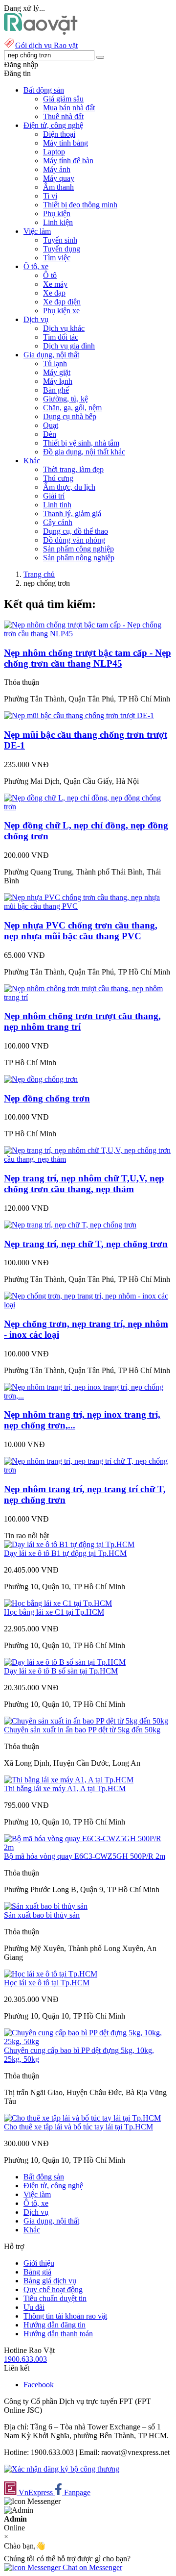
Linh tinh (57, 505)
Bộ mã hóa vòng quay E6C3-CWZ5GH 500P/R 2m (85, 1856)
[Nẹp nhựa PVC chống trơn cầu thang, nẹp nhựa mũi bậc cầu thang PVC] (88, 906)
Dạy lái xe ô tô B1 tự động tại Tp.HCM (65, 1553)
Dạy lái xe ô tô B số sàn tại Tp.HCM (61, 1671)
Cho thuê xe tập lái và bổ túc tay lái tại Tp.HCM (78, 2127)
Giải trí (54, 496)
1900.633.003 (25, 2359)
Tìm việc (57, 258)
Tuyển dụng (62, 249)
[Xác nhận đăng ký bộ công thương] (62, 2469)
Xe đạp (54, 293)
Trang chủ (39, 574)
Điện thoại (59, 134)
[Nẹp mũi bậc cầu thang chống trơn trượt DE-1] (79, 715)
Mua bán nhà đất (69, 108)
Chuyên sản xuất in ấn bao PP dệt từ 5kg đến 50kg (82, 1730)
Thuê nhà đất (63, 116)
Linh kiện (58, 222)
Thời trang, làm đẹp (73, 469)
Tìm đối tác (61, 337)
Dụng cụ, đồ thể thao (76, 531)
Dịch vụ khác (64, 328)
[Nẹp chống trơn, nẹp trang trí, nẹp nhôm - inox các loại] (88, 1305)
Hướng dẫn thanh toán (58, 2334)
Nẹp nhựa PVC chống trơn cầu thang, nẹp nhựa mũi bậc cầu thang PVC (81, 931)
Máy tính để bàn (68, 161)
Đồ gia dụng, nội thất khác (84, 452)
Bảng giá (37, 2272)
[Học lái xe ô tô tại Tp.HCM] (51, 1974)
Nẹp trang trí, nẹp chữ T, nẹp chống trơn (86, 1244)
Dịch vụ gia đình (69, 346)
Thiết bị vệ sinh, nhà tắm (81, 443)
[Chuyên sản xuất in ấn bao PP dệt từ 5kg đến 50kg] (86, 1721)
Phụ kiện (57, 213)
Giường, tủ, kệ (66, 399)
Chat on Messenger (91, 2567)
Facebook (39, 2385)
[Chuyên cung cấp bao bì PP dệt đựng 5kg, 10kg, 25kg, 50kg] (88, 2041)
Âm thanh (58, 187)
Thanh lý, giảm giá (72, 513)
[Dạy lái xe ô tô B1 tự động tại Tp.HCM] (69, 1544)
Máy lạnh (58, 381)
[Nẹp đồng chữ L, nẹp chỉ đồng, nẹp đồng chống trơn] (88, 807)
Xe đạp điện (62, 302)
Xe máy (55, 284)
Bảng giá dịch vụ (50, 2281)
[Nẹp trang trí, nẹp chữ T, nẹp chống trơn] (70, 1225)
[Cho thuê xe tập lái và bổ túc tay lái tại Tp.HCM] (82, 2118)
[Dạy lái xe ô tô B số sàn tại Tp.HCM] (65, 1662)
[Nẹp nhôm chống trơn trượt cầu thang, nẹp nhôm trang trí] (88, 997)
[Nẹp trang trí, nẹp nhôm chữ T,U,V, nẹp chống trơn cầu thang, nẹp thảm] (88, 1159)
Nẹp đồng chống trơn (47, 1098)
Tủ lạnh (55, 363)
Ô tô (50, 275)
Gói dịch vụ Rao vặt (46, 45)
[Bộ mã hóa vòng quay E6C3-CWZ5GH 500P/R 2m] (88, 1847)
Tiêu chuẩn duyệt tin (55, 2298)
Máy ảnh (57, 169)
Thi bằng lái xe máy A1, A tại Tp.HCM (65, 1788)
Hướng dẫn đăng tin (55, 2325)
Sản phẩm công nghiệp (78, 549)
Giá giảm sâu (63, 99)
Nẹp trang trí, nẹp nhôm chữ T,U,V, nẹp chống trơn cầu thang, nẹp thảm (84, 1184)
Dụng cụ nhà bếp (70, 416)
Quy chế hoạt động (53, 2289)
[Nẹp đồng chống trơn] (41, 1079)
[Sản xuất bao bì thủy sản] (46, 1906)
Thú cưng (58, 478)
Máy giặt (57, 372)
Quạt (51, 425)
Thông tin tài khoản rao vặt (65, 2316)
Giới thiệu (39, 2263)
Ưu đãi (34, 2307)
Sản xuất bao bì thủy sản (42, 1915)
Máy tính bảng (66, 143)
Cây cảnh (58, 522)
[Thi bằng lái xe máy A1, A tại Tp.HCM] (69, 1780)
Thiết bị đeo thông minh (80, 205)
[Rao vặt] (41, 32)
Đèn (50, 434)
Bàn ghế (56, 390)
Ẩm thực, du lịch (69, 487)
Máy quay (59, 178)
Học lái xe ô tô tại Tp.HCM (47, 1983)
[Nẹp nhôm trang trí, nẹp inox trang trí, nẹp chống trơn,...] (88, 1396)
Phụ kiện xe (61, 311)
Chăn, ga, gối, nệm (72, 408)
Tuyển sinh (60, 240)
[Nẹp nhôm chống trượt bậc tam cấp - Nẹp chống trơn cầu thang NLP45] (88, 634)
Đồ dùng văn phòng (74, 540)
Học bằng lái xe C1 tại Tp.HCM (54, 1612)
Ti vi (50, 196)
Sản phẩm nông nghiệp (79, 558)
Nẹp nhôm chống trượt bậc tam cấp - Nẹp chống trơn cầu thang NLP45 (88, 658)
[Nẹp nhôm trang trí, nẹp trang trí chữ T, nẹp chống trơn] (88, 1470)
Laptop (54, 152)
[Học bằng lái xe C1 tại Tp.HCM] (58, 1603)
